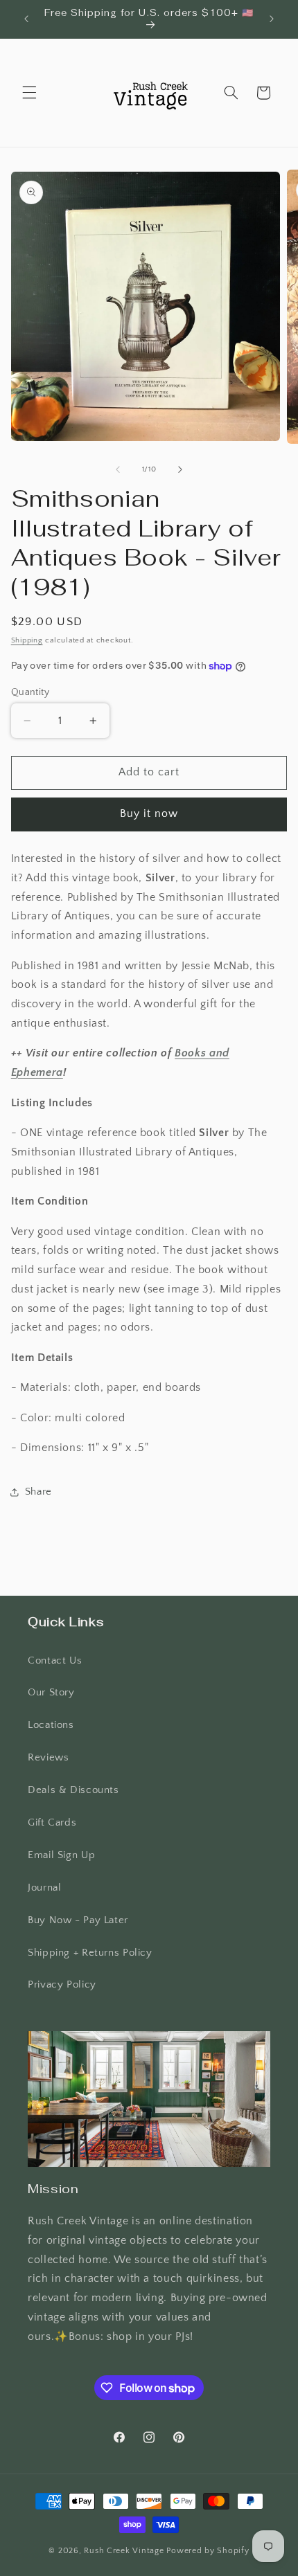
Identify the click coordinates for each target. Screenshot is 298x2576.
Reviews (48, 1758)
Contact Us (55, 1661)
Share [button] (38, 1492)
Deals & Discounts (73, 1790)
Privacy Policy (62, 1985)
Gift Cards (52, 1823)
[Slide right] (180, 469)
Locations (51, 1725)
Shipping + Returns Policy (90, 1953)
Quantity (30, 692)
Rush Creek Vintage (124, 2551)
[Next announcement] (272, 19)
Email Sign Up (61, 1855)
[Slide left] (118, 469)
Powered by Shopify (208, 2551)
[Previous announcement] (26, 19)
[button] (29, 93)
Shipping (27, 640)
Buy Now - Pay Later (78, 1920)
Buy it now (149, 814)
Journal (44, 1888)
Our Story (51, 1693)
